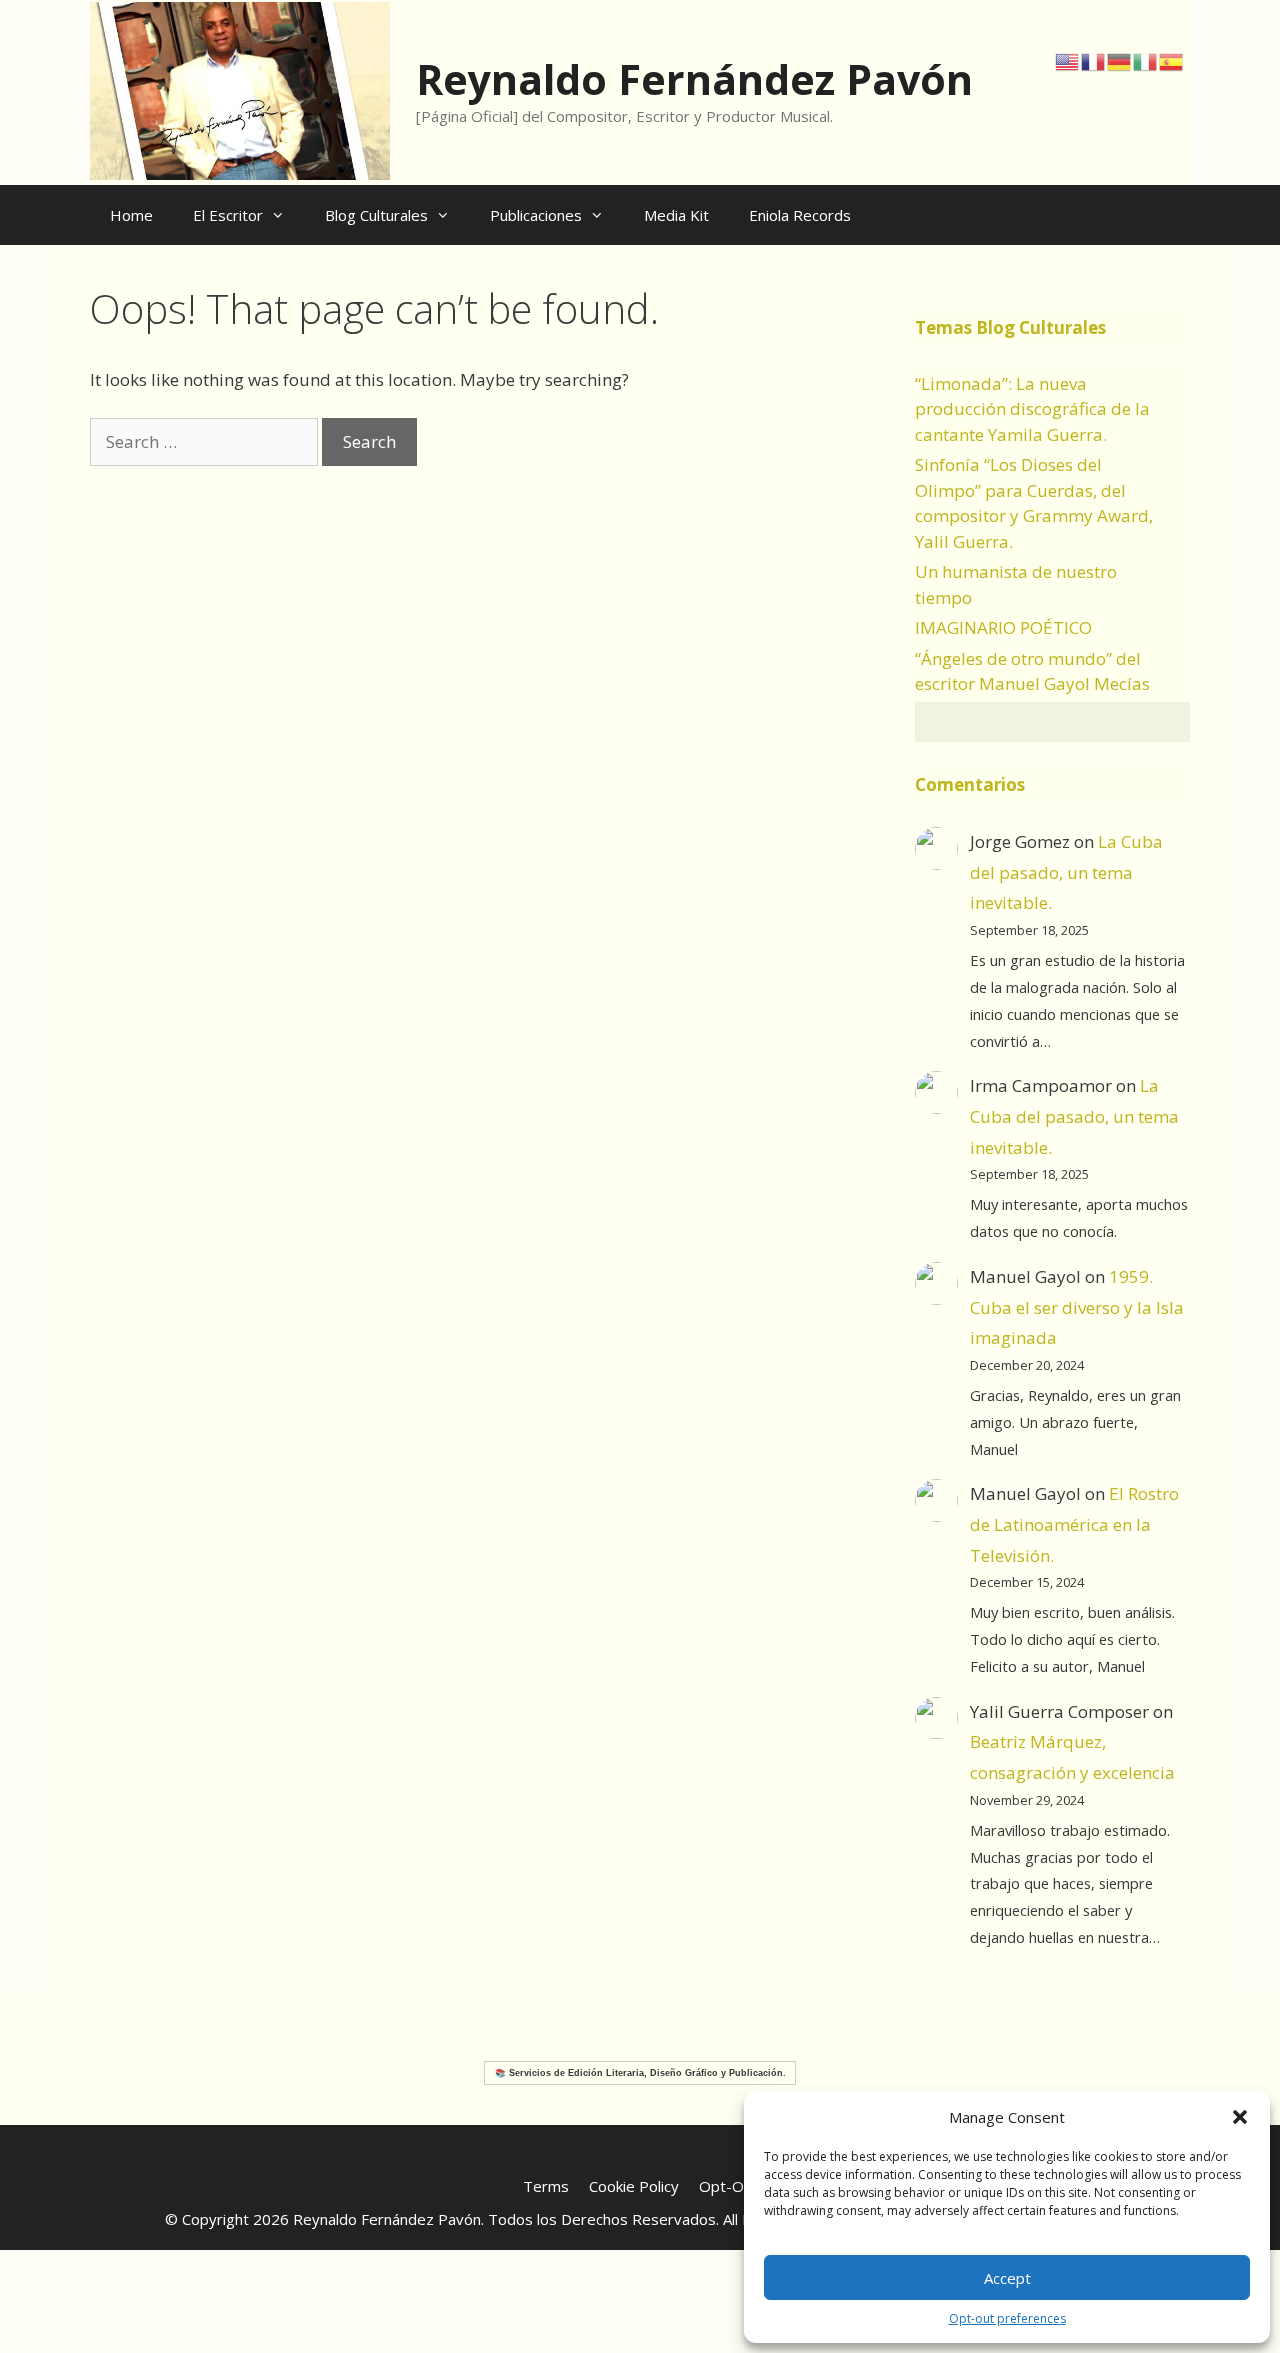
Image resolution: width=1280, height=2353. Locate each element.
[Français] (1094, 60)
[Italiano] (1146, 60)
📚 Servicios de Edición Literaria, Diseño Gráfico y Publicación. (640, 2073)
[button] (1240, 2117)
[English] (1068, 60)
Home (131, 215)
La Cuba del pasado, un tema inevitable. (1066, 872)
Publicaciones (536, 215)
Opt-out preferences (1007, 2318)
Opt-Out (728, 2186)
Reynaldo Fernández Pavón (694, 79)
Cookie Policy (634, 2186)
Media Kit (676, 215)
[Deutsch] (1120, 60)
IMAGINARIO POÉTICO (1003, 627)
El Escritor (228, 215)
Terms (546, 2186)
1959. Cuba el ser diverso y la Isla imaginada (1077, 1307)
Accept (1007, 2278)
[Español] (1172, 60)
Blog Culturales (376, 215)
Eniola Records (800, 215)
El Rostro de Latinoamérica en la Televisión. (1074, 1524)
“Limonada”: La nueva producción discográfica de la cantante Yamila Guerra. (1032, 409)
